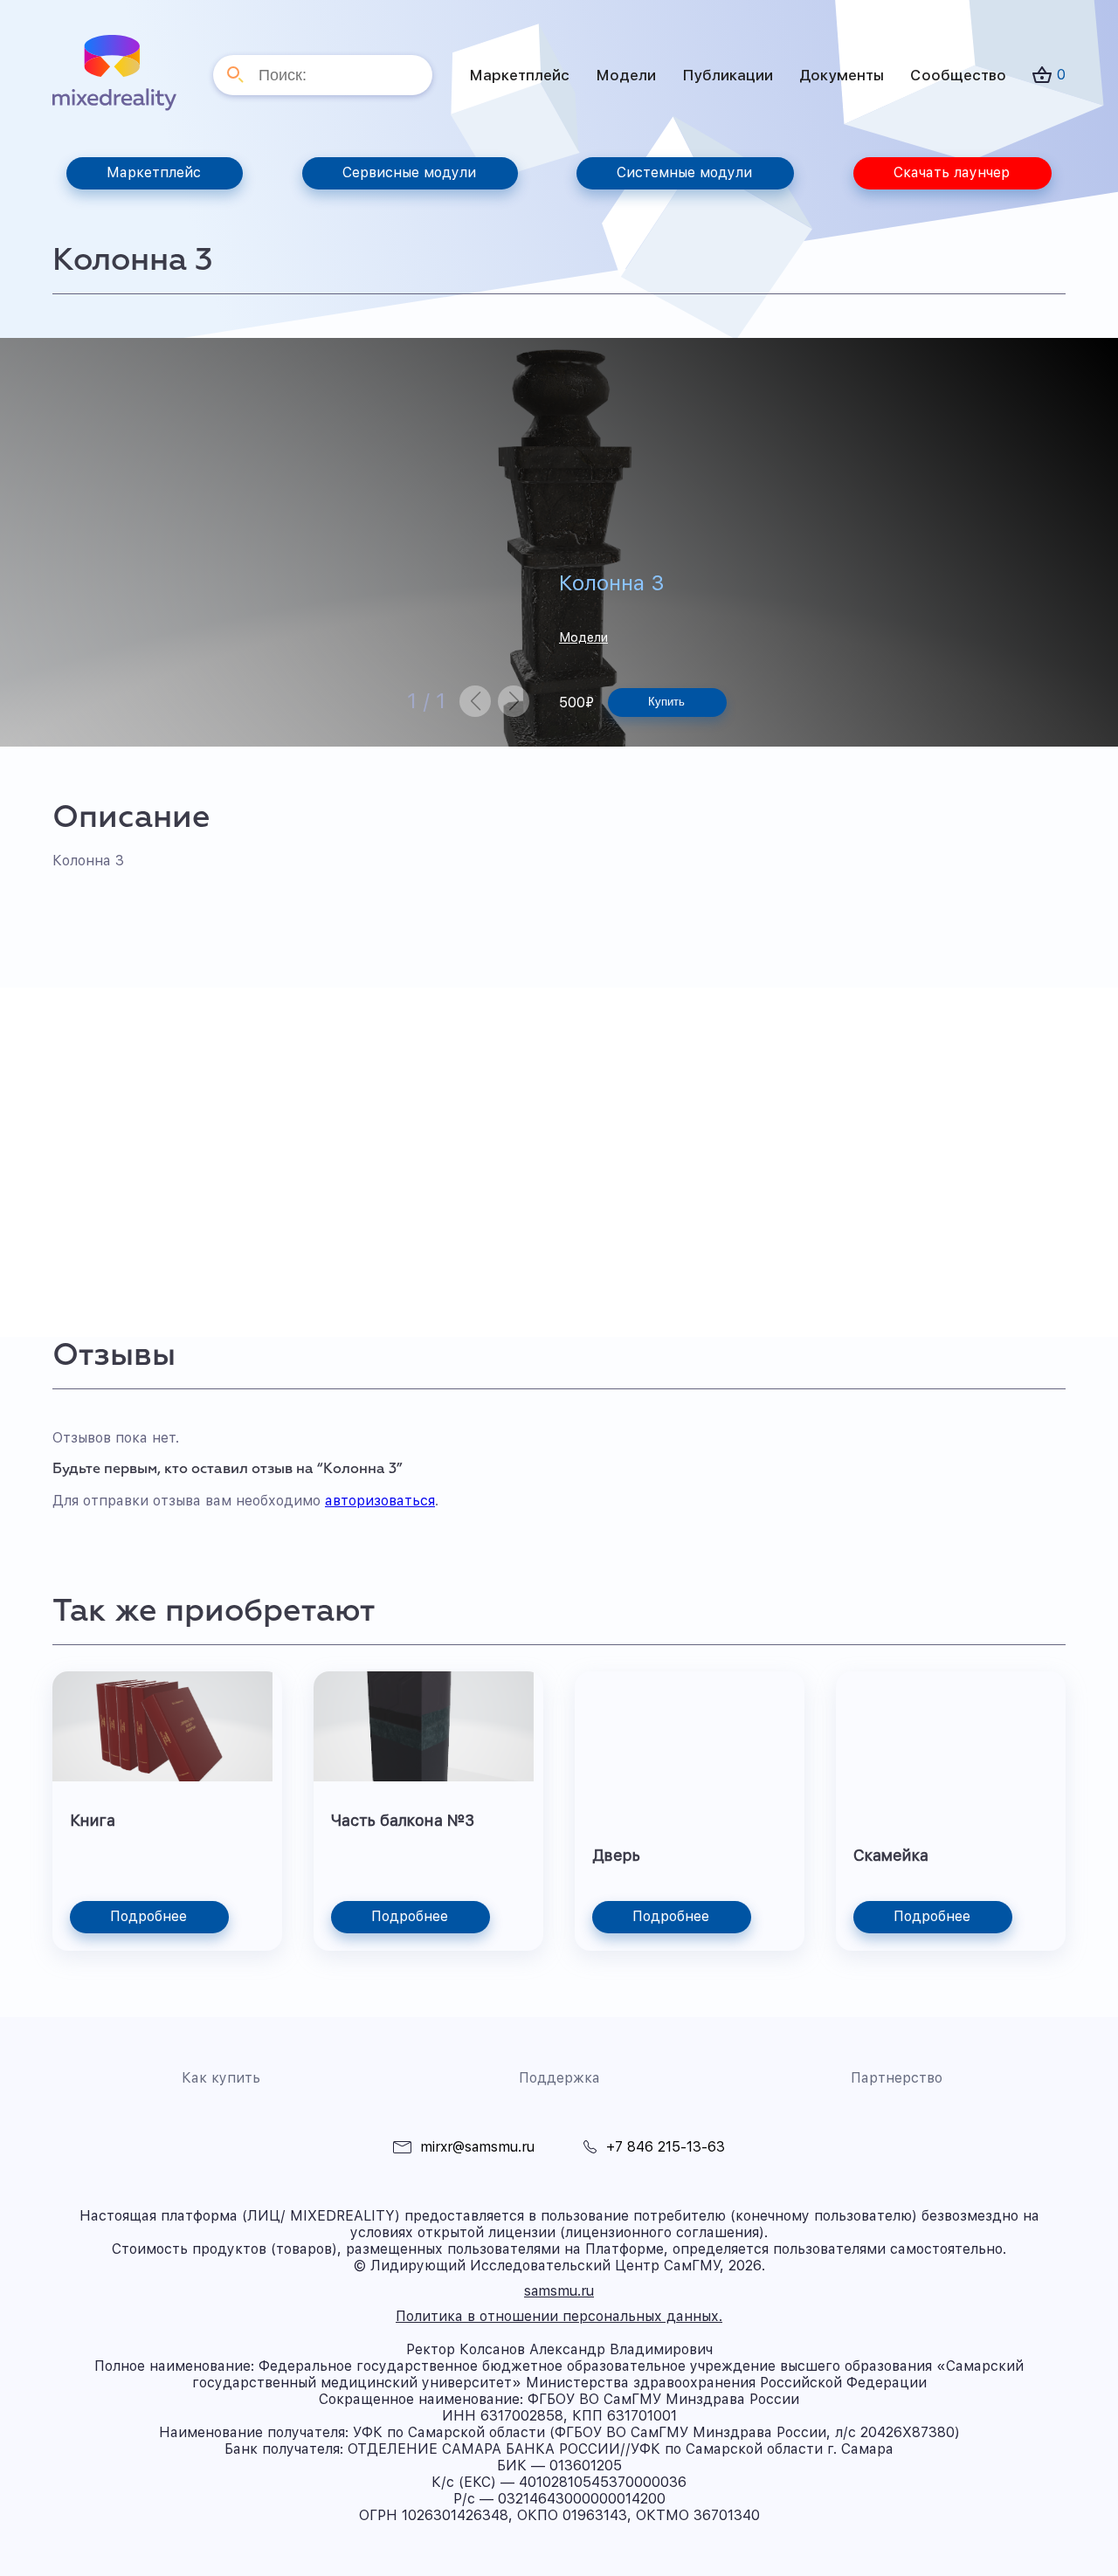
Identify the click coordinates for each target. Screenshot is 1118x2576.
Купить (666, 702)
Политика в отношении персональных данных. (559, 2316)
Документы (842, 75)
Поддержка (559, 2078)
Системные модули (684, 172)
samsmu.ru (559, 2291)
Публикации (728, 75)
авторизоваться (380, 1501)
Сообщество (958, 75)
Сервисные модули (409, 172)
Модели (626, 75)
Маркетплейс (519, 75)
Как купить (221, 2078)
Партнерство (897, 2078)
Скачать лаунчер (952, 172)
